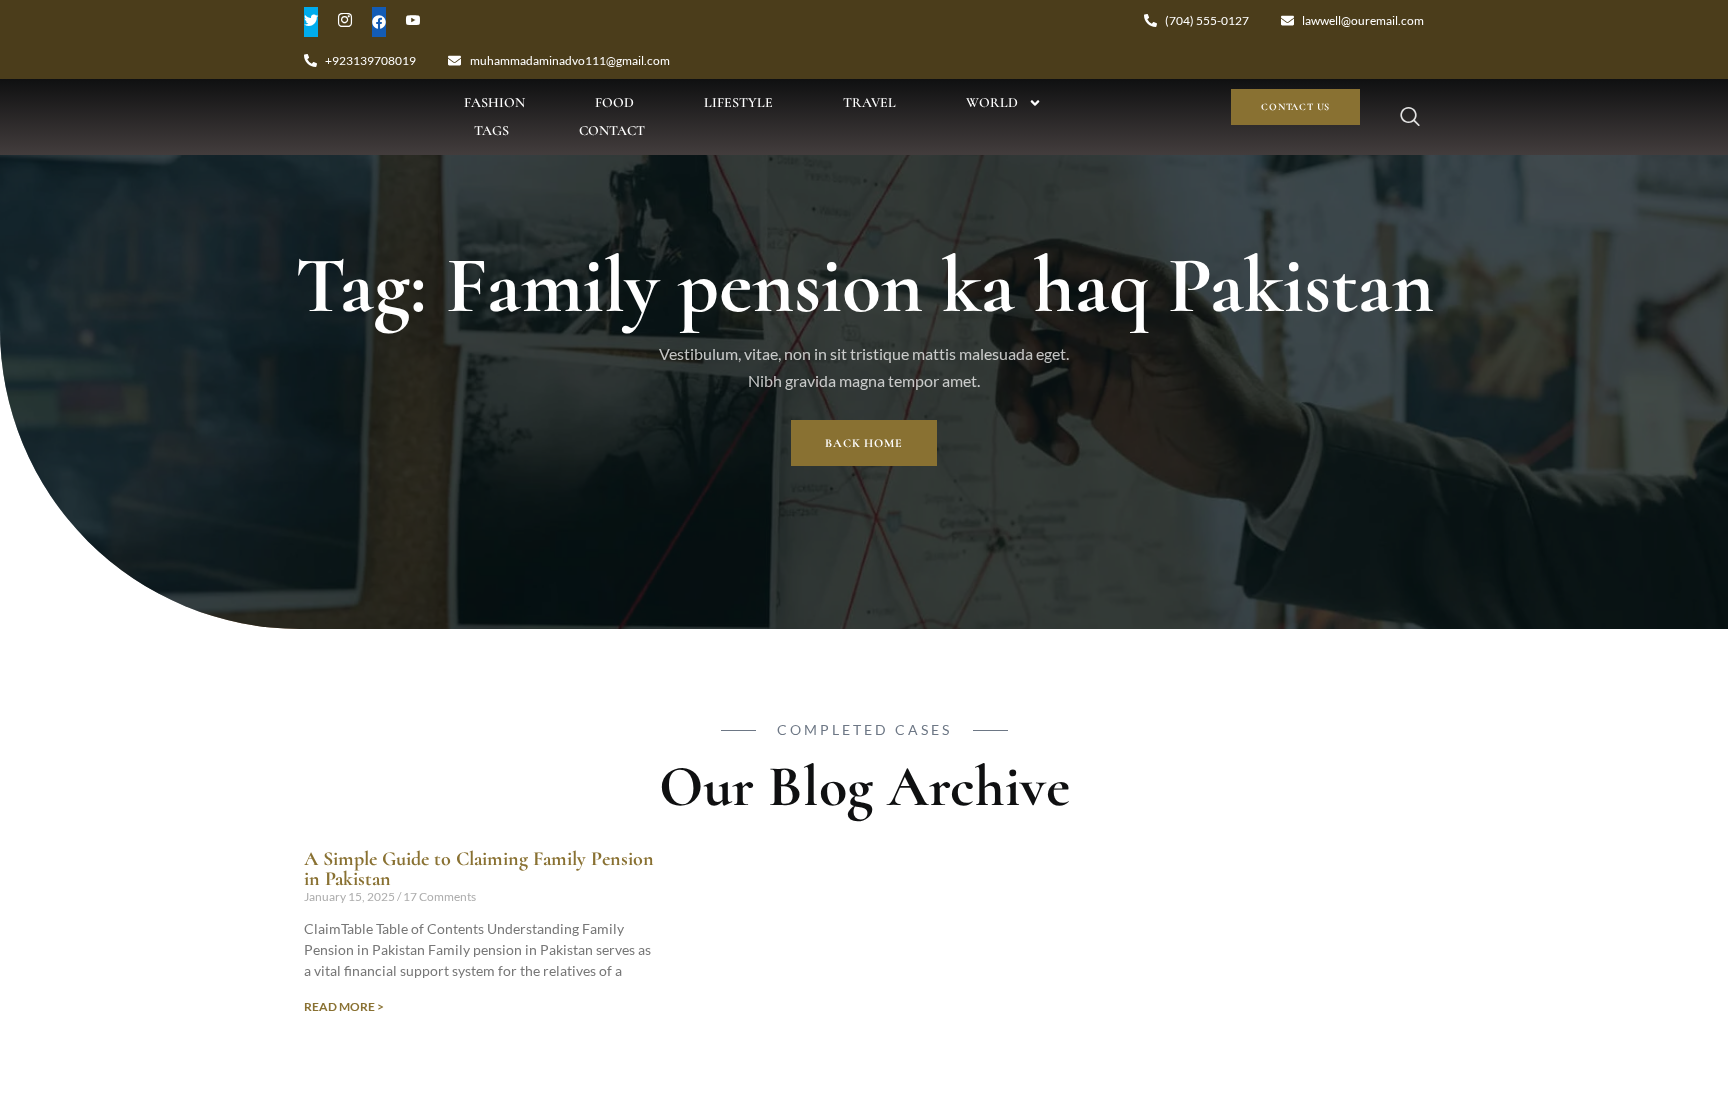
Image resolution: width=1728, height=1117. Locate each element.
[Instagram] (345, 22)
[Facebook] (379, 22)
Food (614, 102)
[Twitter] (311, 22)
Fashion (494, 102)
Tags (491, 130)
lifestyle (738, 102)
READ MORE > (344, 1006)
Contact (612, 130)
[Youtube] (413, 22)
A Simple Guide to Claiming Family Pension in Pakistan (479, 869)
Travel (869, 102)
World (992, 102)
